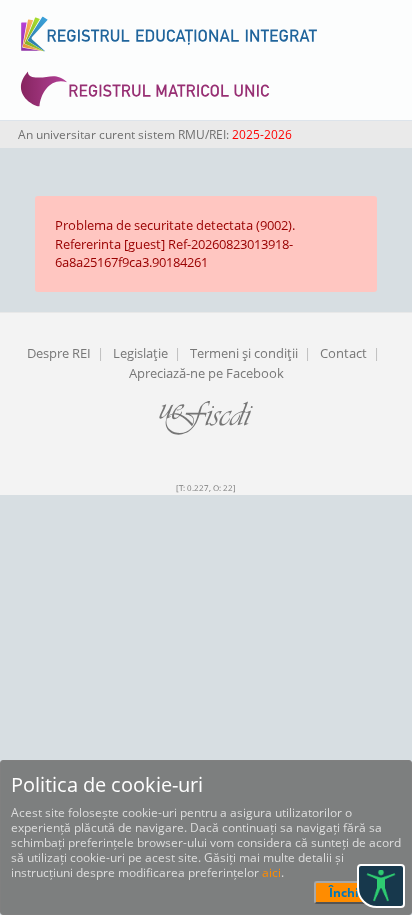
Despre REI (59, 353)
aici (271, 872)
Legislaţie (140, 353)
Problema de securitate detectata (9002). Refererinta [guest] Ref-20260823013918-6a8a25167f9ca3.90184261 (175, 243)
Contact (343, 353)
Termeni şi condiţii (244, 353)
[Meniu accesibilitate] (381, 886)
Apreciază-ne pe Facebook (206, 373)
